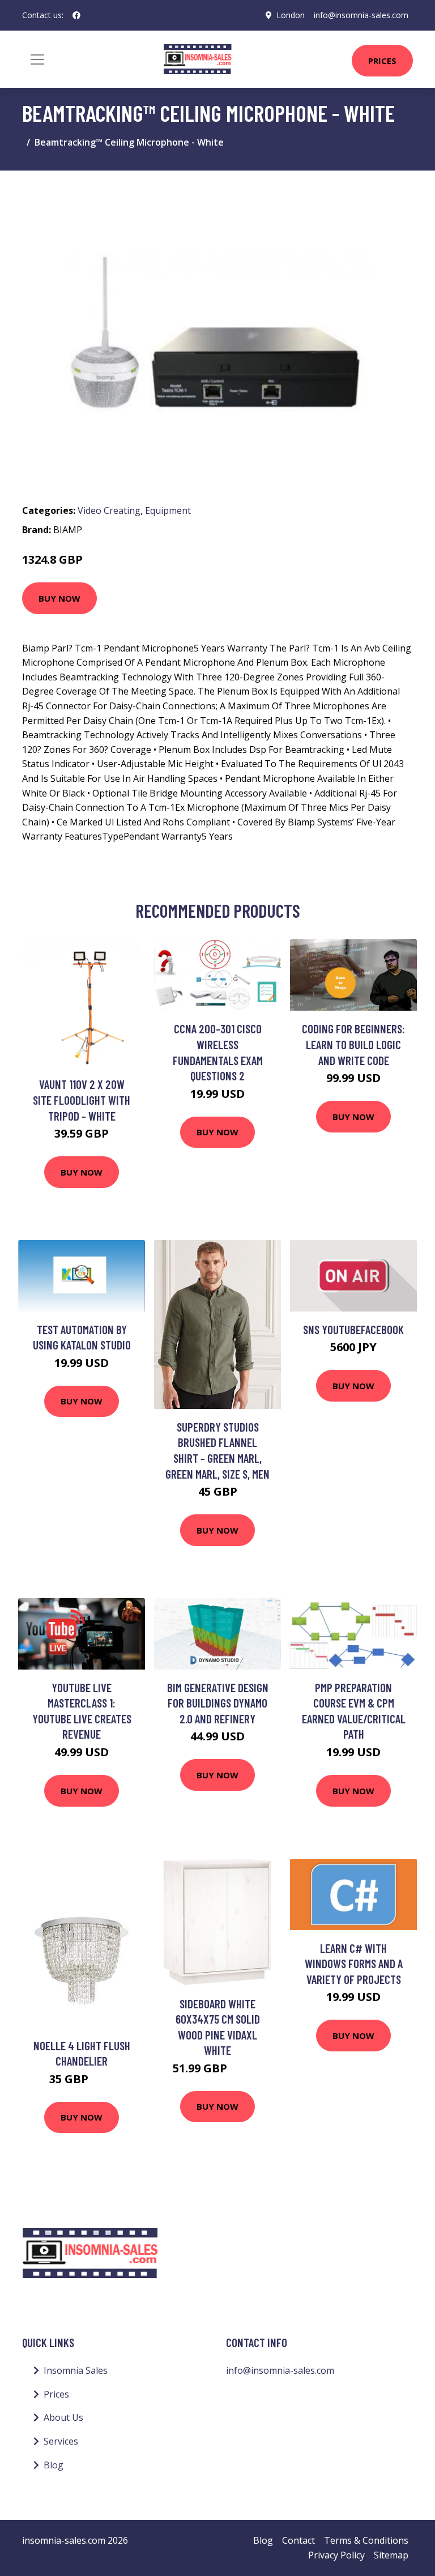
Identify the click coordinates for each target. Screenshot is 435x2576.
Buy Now (59, 598)
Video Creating (109, 510)
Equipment (168, 510)
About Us (63, 2417)
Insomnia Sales (76, 2370)
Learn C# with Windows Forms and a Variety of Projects (354, 1964)
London (291, 15)
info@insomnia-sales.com (361, 15)
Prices (382, 61)
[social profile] (76, 15)
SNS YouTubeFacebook (353, 1329)
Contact (298, 2540)
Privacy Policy (336, 2555)
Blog (54, 2465)
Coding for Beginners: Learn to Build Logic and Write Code (353, 1044)
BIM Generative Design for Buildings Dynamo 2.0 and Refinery (218, 1703)
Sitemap (391, 2555)
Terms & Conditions (366, 2540)
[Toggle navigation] (37, 59)
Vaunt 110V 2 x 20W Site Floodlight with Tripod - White (82, 1100)
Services (61, 2441)
